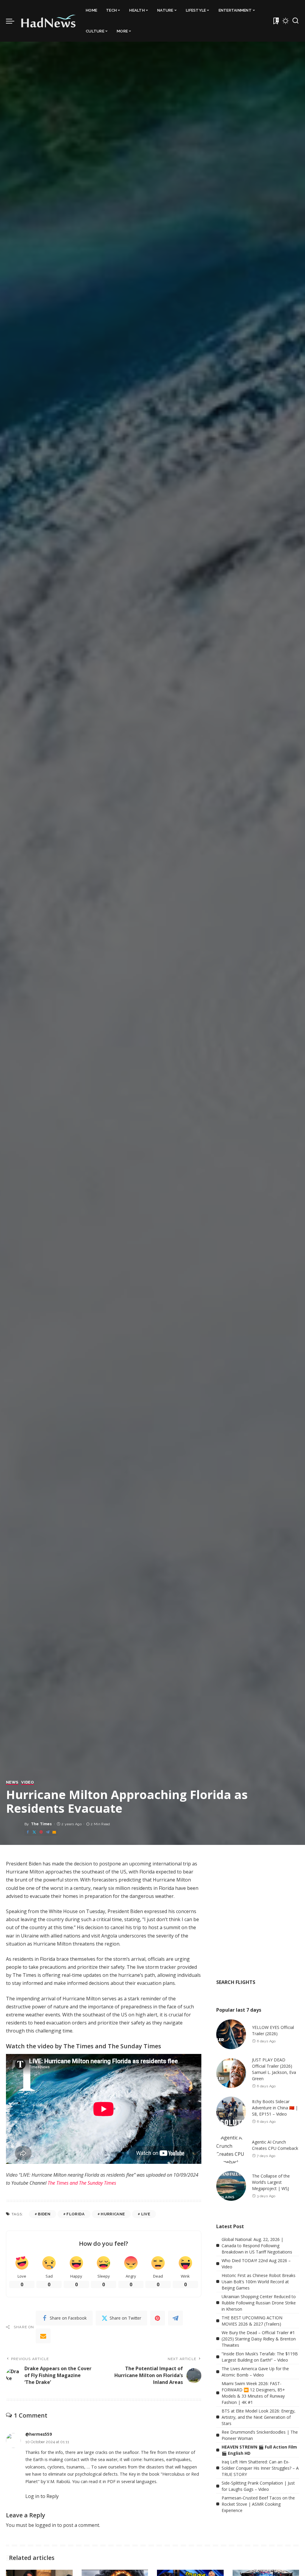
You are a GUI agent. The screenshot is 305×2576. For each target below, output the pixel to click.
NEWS (12, 1782)
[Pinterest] (41, 1832)
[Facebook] (28, 1832)
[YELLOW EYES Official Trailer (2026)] (231, 2034)
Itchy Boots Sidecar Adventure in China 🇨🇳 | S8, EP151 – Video (275, 2108)
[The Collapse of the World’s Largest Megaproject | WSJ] (231, 2186)
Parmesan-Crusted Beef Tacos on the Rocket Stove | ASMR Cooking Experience (258, 2504)
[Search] (295, 21)
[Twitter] (34, 1832)
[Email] (54, 1832)
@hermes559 (39, 2434)
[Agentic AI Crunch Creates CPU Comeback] (231, 2149)
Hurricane (113, 2214)
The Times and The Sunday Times (82, 2183)
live (146, 2214)
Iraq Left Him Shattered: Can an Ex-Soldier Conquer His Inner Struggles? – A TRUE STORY (260, 2468)
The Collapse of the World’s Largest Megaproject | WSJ (271, 2182)
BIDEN (44, 2214)
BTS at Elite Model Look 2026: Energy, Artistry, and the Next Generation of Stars (259, 2417)
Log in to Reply (42, 2496)
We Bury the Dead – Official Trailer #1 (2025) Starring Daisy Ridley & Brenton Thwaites (259, 2339)
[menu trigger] (13, 21)
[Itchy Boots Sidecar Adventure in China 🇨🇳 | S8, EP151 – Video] (231, 2111)
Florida (75, 2214)
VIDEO (28, 1782)
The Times (42, 1824)
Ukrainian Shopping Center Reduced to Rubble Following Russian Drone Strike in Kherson (259, 2303)
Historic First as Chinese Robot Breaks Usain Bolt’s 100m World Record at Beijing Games (259, 2282)
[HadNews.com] (49, 21)
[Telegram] (48, 1832)
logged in (46, 2525)
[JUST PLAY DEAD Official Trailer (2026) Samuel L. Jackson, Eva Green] (231, 2073)
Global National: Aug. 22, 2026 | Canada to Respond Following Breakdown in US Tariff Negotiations (257, 2246)
